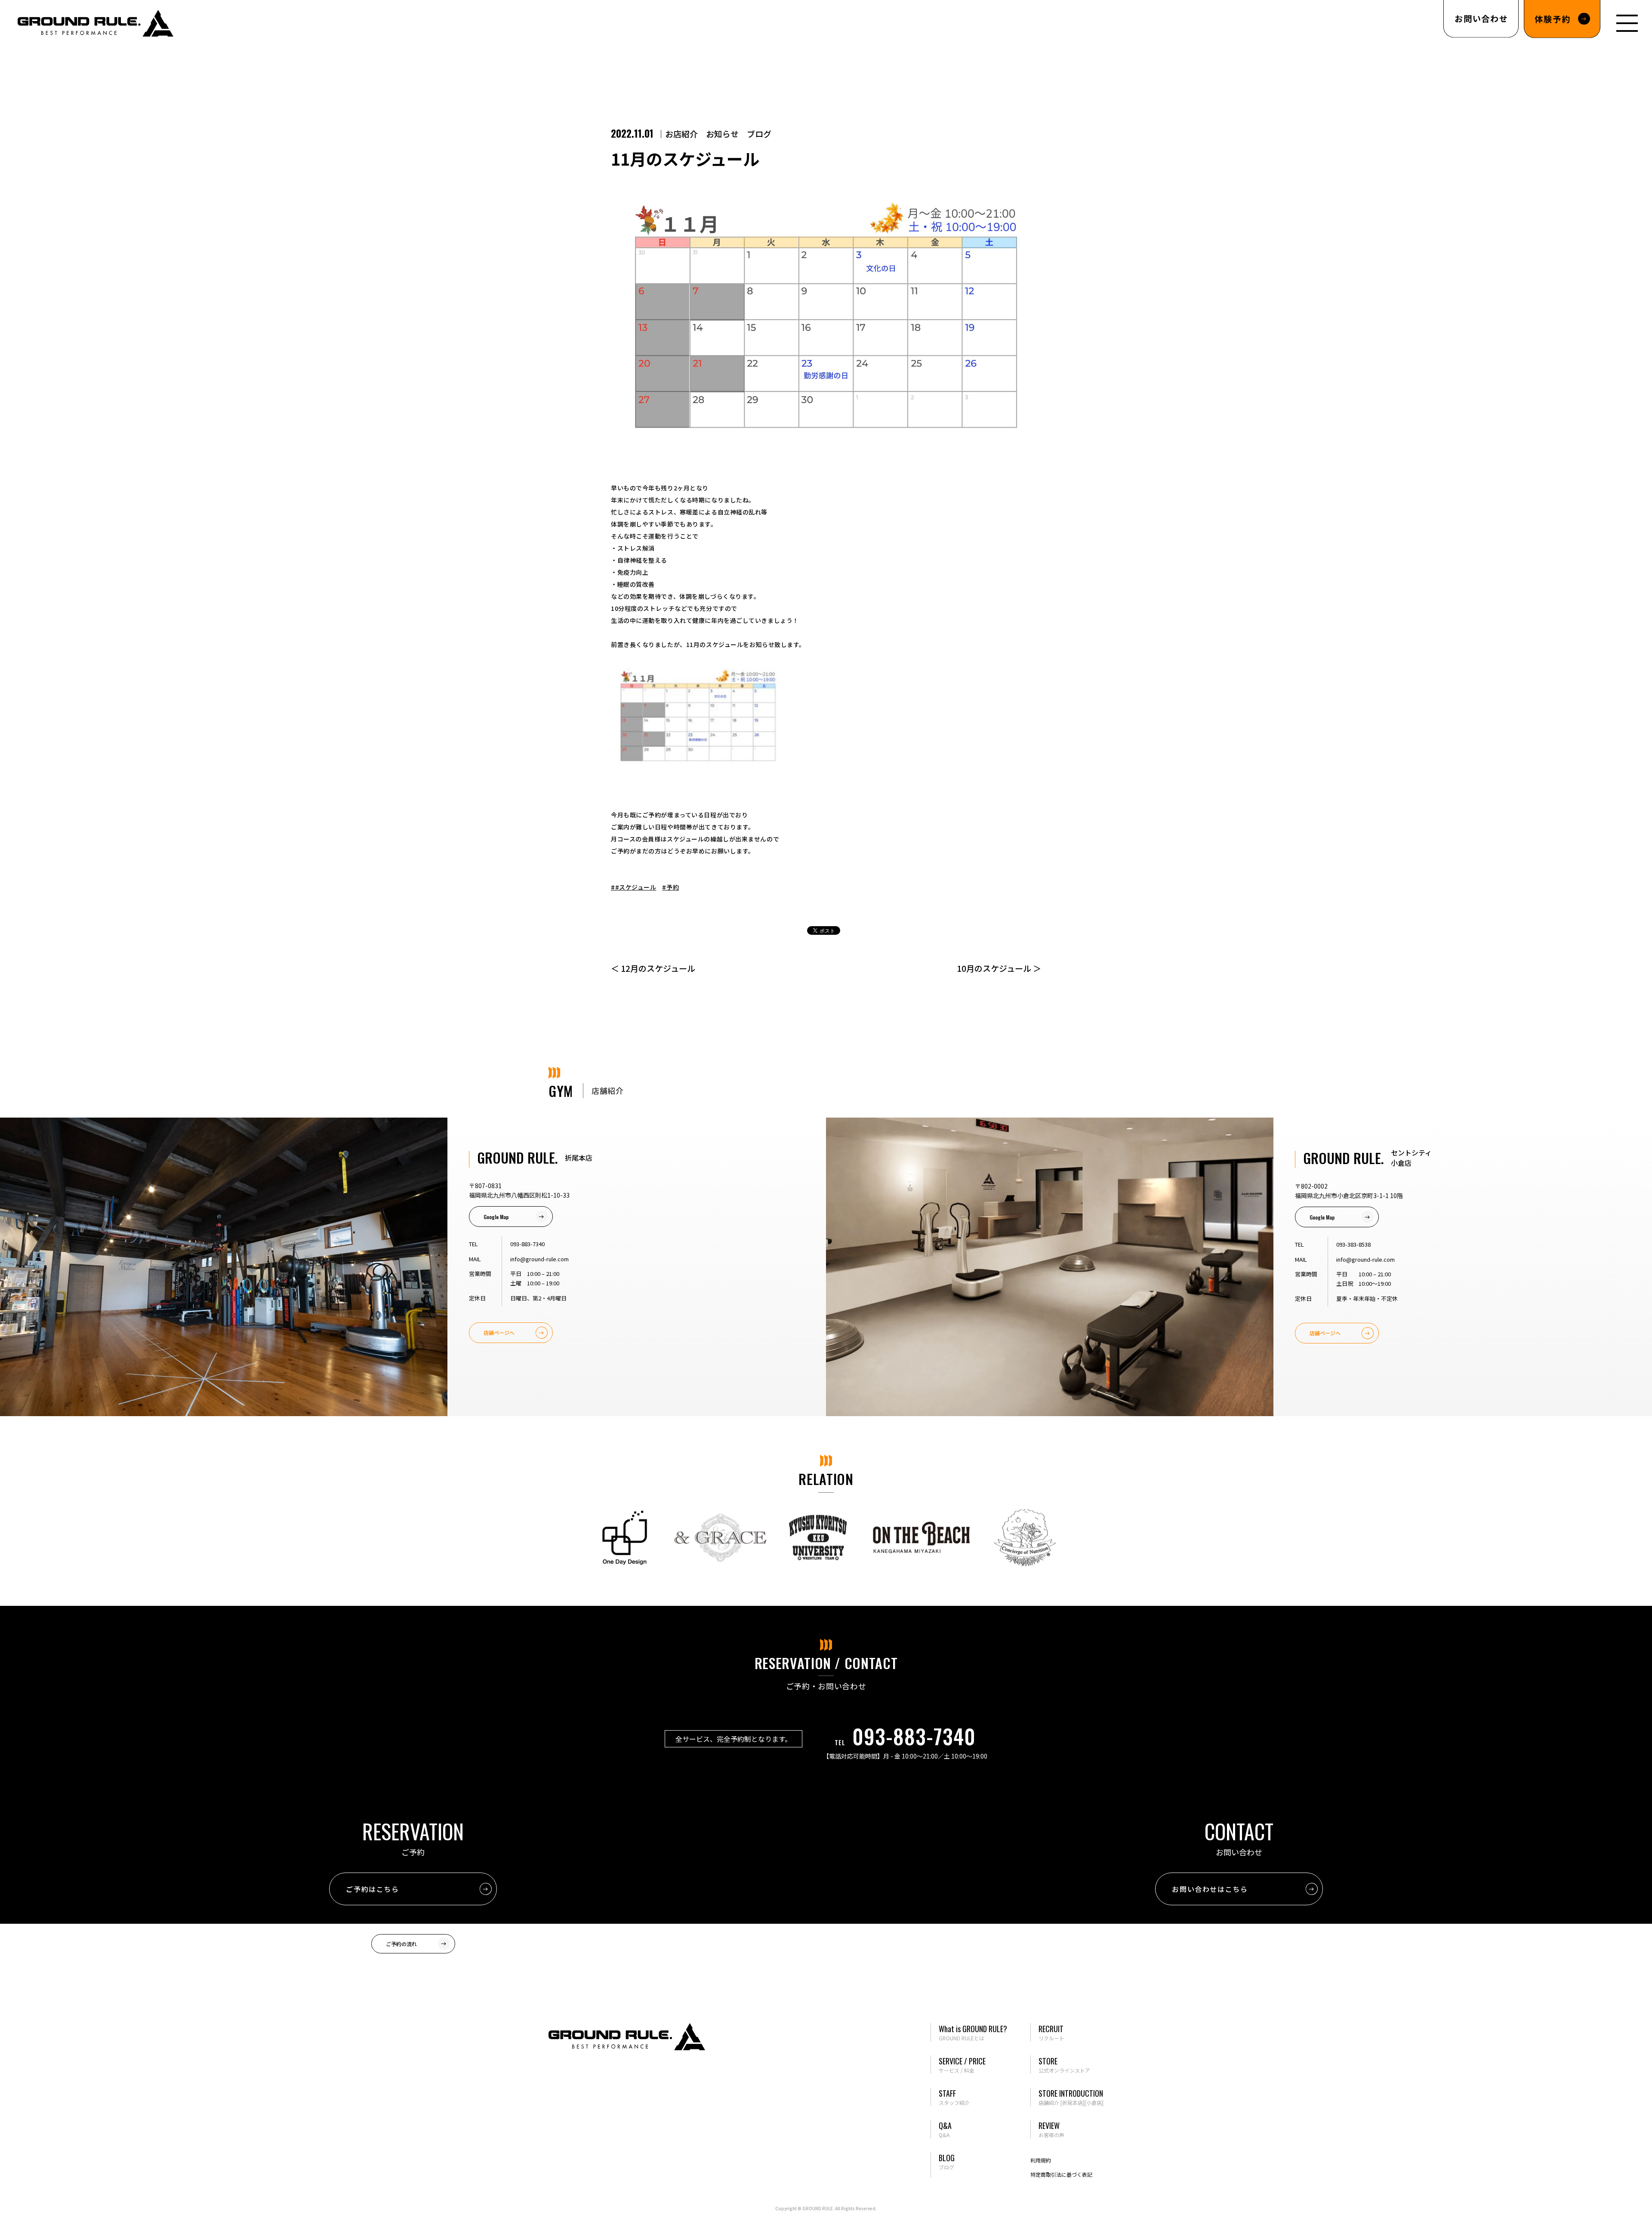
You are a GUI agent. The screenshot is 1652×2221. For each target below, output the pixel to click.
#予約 (670, 887)
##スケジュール (633, 887)
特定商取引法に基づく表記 (1061, 2174)
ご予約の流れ (401, 1944)
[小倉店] (1094, 2102)
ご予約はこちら (372, 1889)
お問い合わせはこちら (1210, 1889)
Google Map (496, 1217)
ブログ (759, 134)
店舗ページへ (499, 1332)
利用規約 (1041, 2160)
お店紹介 (681, 134)
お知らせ (722, 134)
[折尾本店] (1073, 2102)
